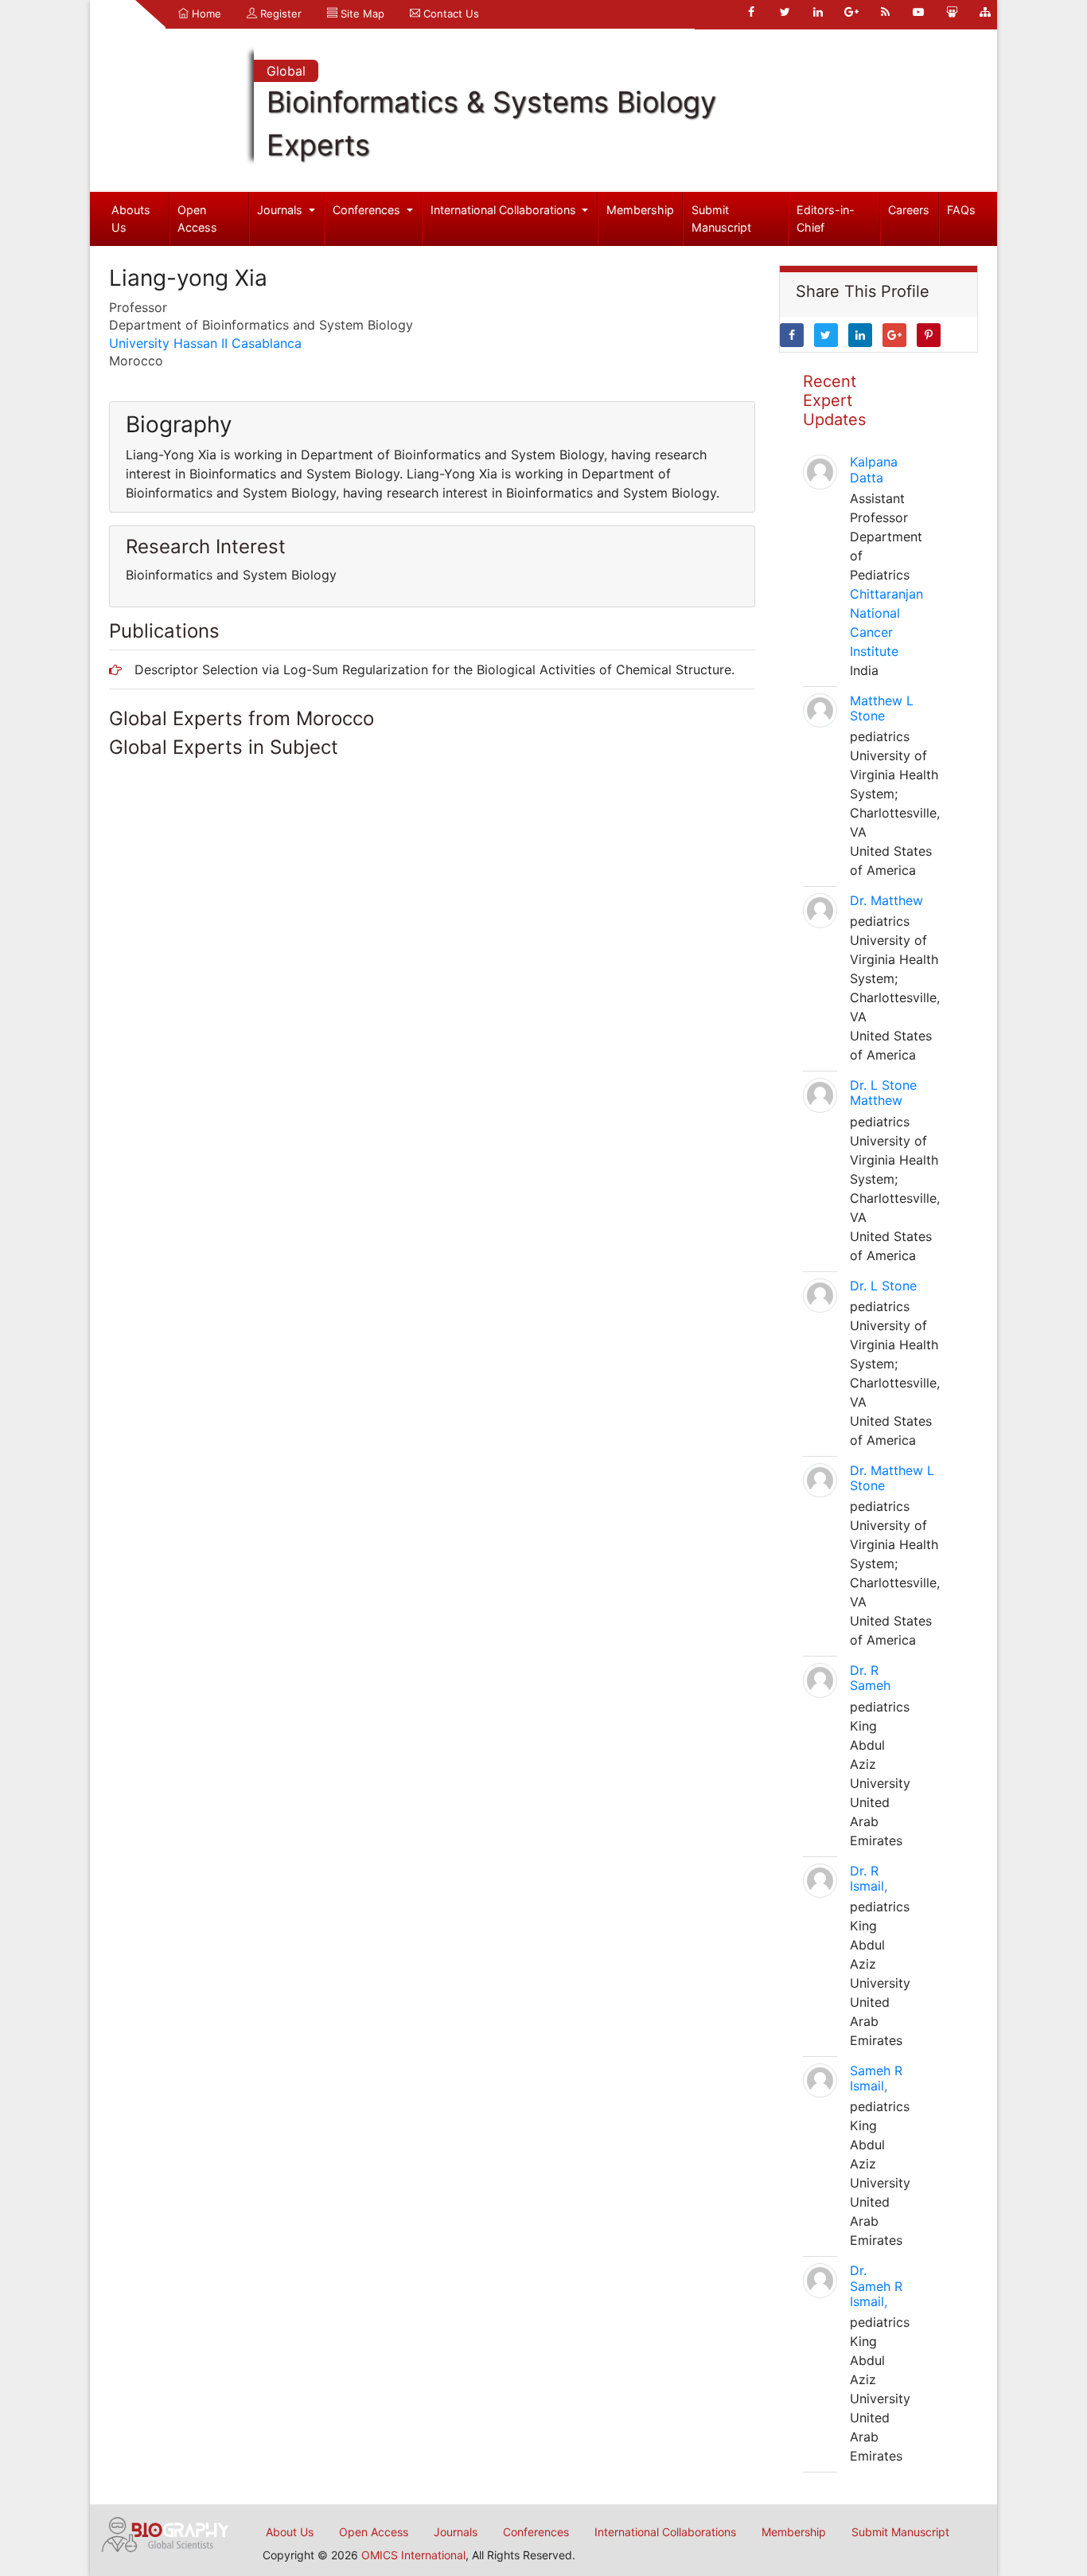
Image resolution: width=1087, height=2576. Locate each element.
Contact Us (450, 14)
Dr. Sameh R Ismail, (876, 2285)
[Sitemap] (985, 12)
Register (279, 14)
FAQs (961, 210)
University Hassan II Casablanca (205, 343)
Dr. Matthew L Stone (892, 1478)
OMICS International (413, 2555)
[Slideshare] (952, 12)
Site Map (361, 14)
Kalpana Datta (874, 469)
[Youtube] (918, 12)
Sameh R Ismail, (876, 2078)
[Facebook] (751, 12)
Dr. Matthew (886, 900)
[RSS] (885, 12)
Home (205, 14)
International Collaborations (505, 210)
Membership (640, 210)
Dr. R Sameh (870, 1678)
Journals (281, 210)
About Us (290, 2532)
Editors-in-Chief (826, 219)
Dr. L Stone (883, 1286)
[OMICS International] (166, 2533)
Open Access (197, 219)
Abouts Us (131, 219)
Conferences (368, 210)
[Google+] (851, 12)
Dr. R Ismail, (869, 1878)
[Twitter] (785, 12)
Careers (909, 210)
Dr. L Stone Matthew (883, 1093)
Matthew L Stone (882, 708)
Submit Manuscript (721, 219)
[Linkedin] (818, 12)
